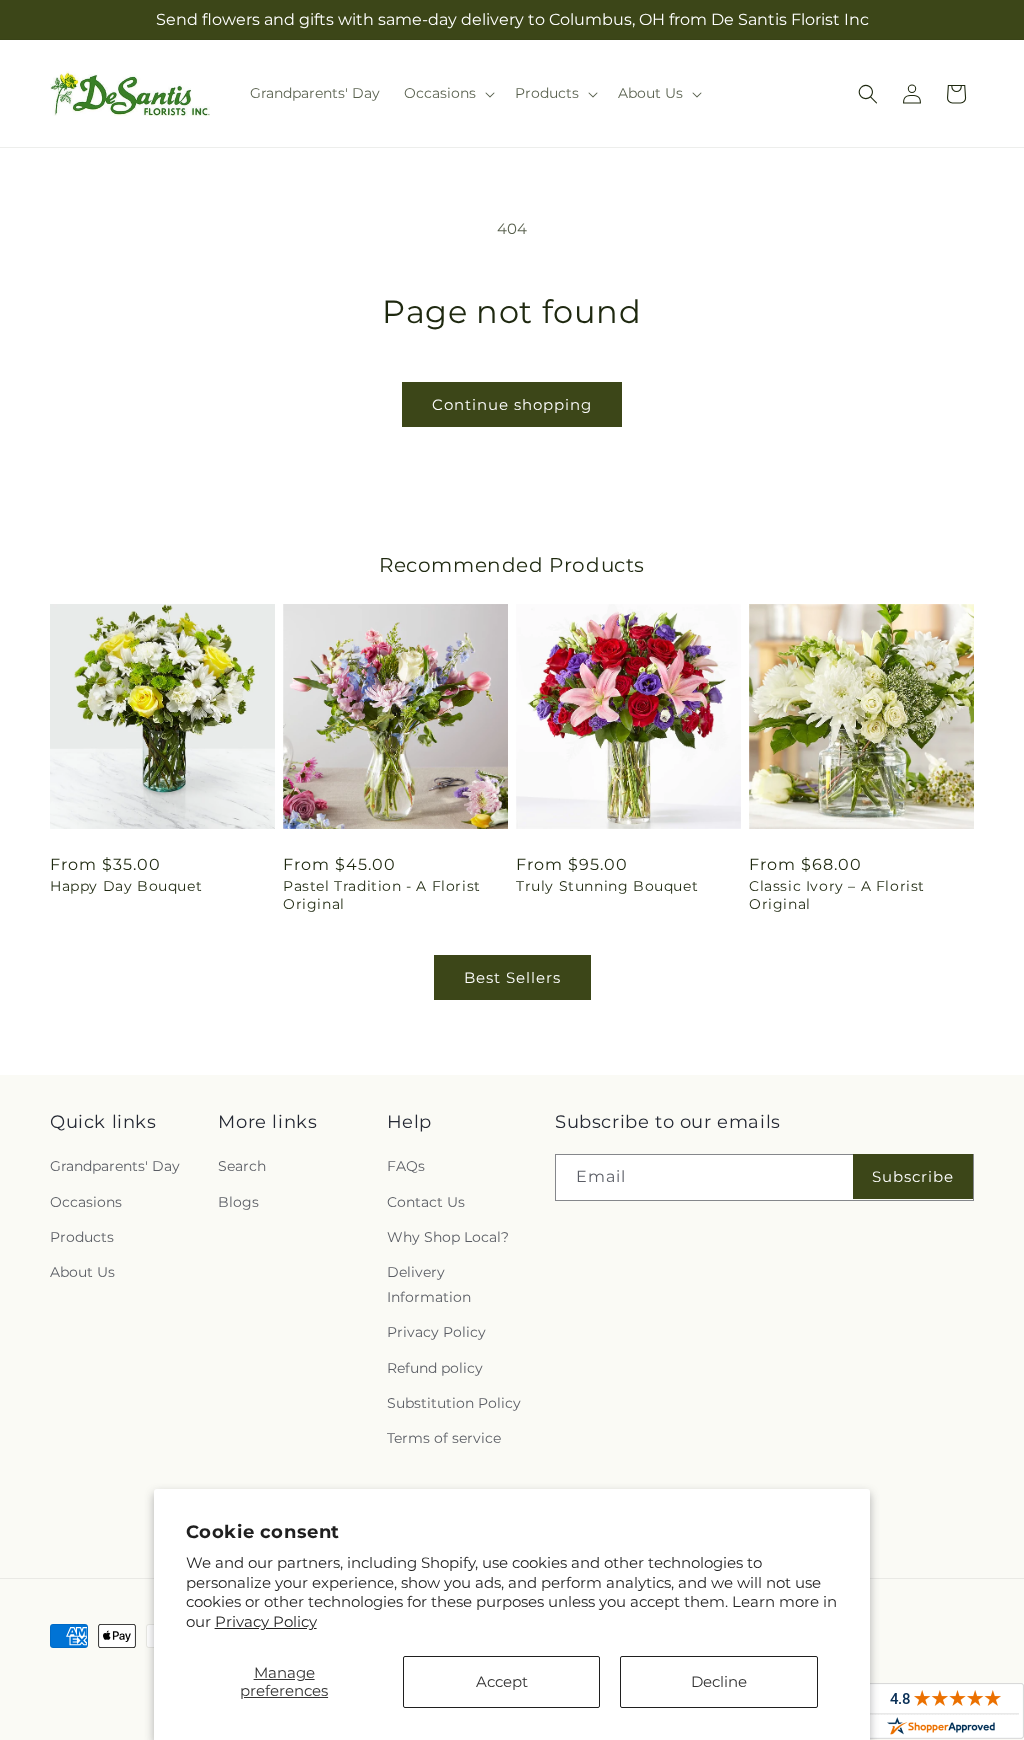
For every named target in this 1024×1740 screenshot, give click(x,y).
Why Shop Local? (448, 1237)
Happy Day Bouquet (126, 886)
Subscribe (913, 1176)
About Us (82, 1272)
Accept (502, 1681)
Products (82, 1237)
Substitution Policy (454, 1403)
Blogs (238, 1202)
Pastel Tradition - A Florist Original (382, 895)
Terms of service (444, 1438)
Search (242, 1166)
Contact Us (426, 1202)
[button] (447, 93)
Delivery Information (429, 1284)
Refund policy (435, 1368)
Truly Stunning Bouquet (607, 886)
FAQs (406, 1166)
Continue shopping (512, 404)
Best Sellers (512, 977)
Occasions (86, 1202)
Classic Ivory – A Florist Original (837, 895)
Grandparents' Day (115, 1166)
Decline (719, 1681)
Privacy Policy (266, 1621)
